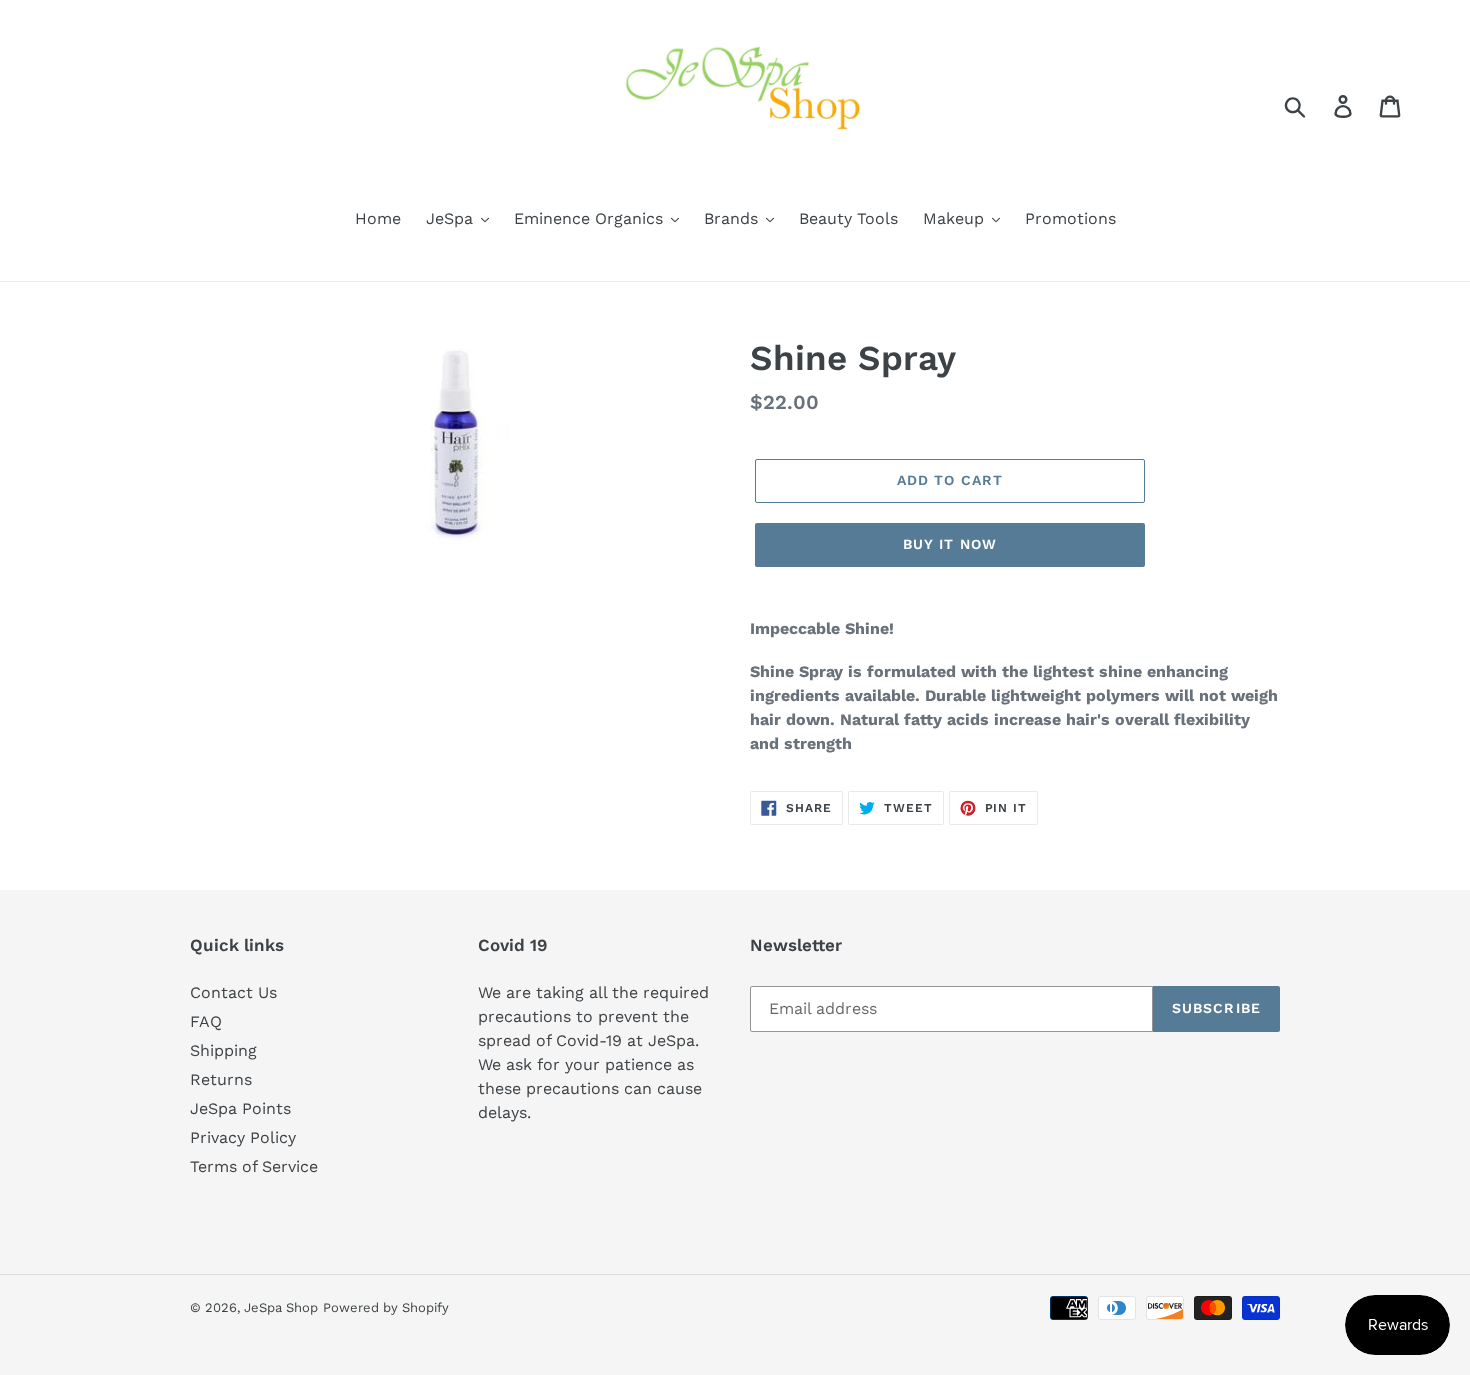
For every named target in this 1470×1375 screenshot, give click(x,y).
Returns (221, 1079)
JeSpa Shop (281, 1307)
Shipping (223, 1050)
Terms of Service (254, 1166)
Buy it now (950, 544)
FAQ (206, 1021)
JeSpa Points (240, 1108)
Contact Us (233, 992)
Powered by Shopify (386, 1307)
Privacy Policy (243, 1137)
